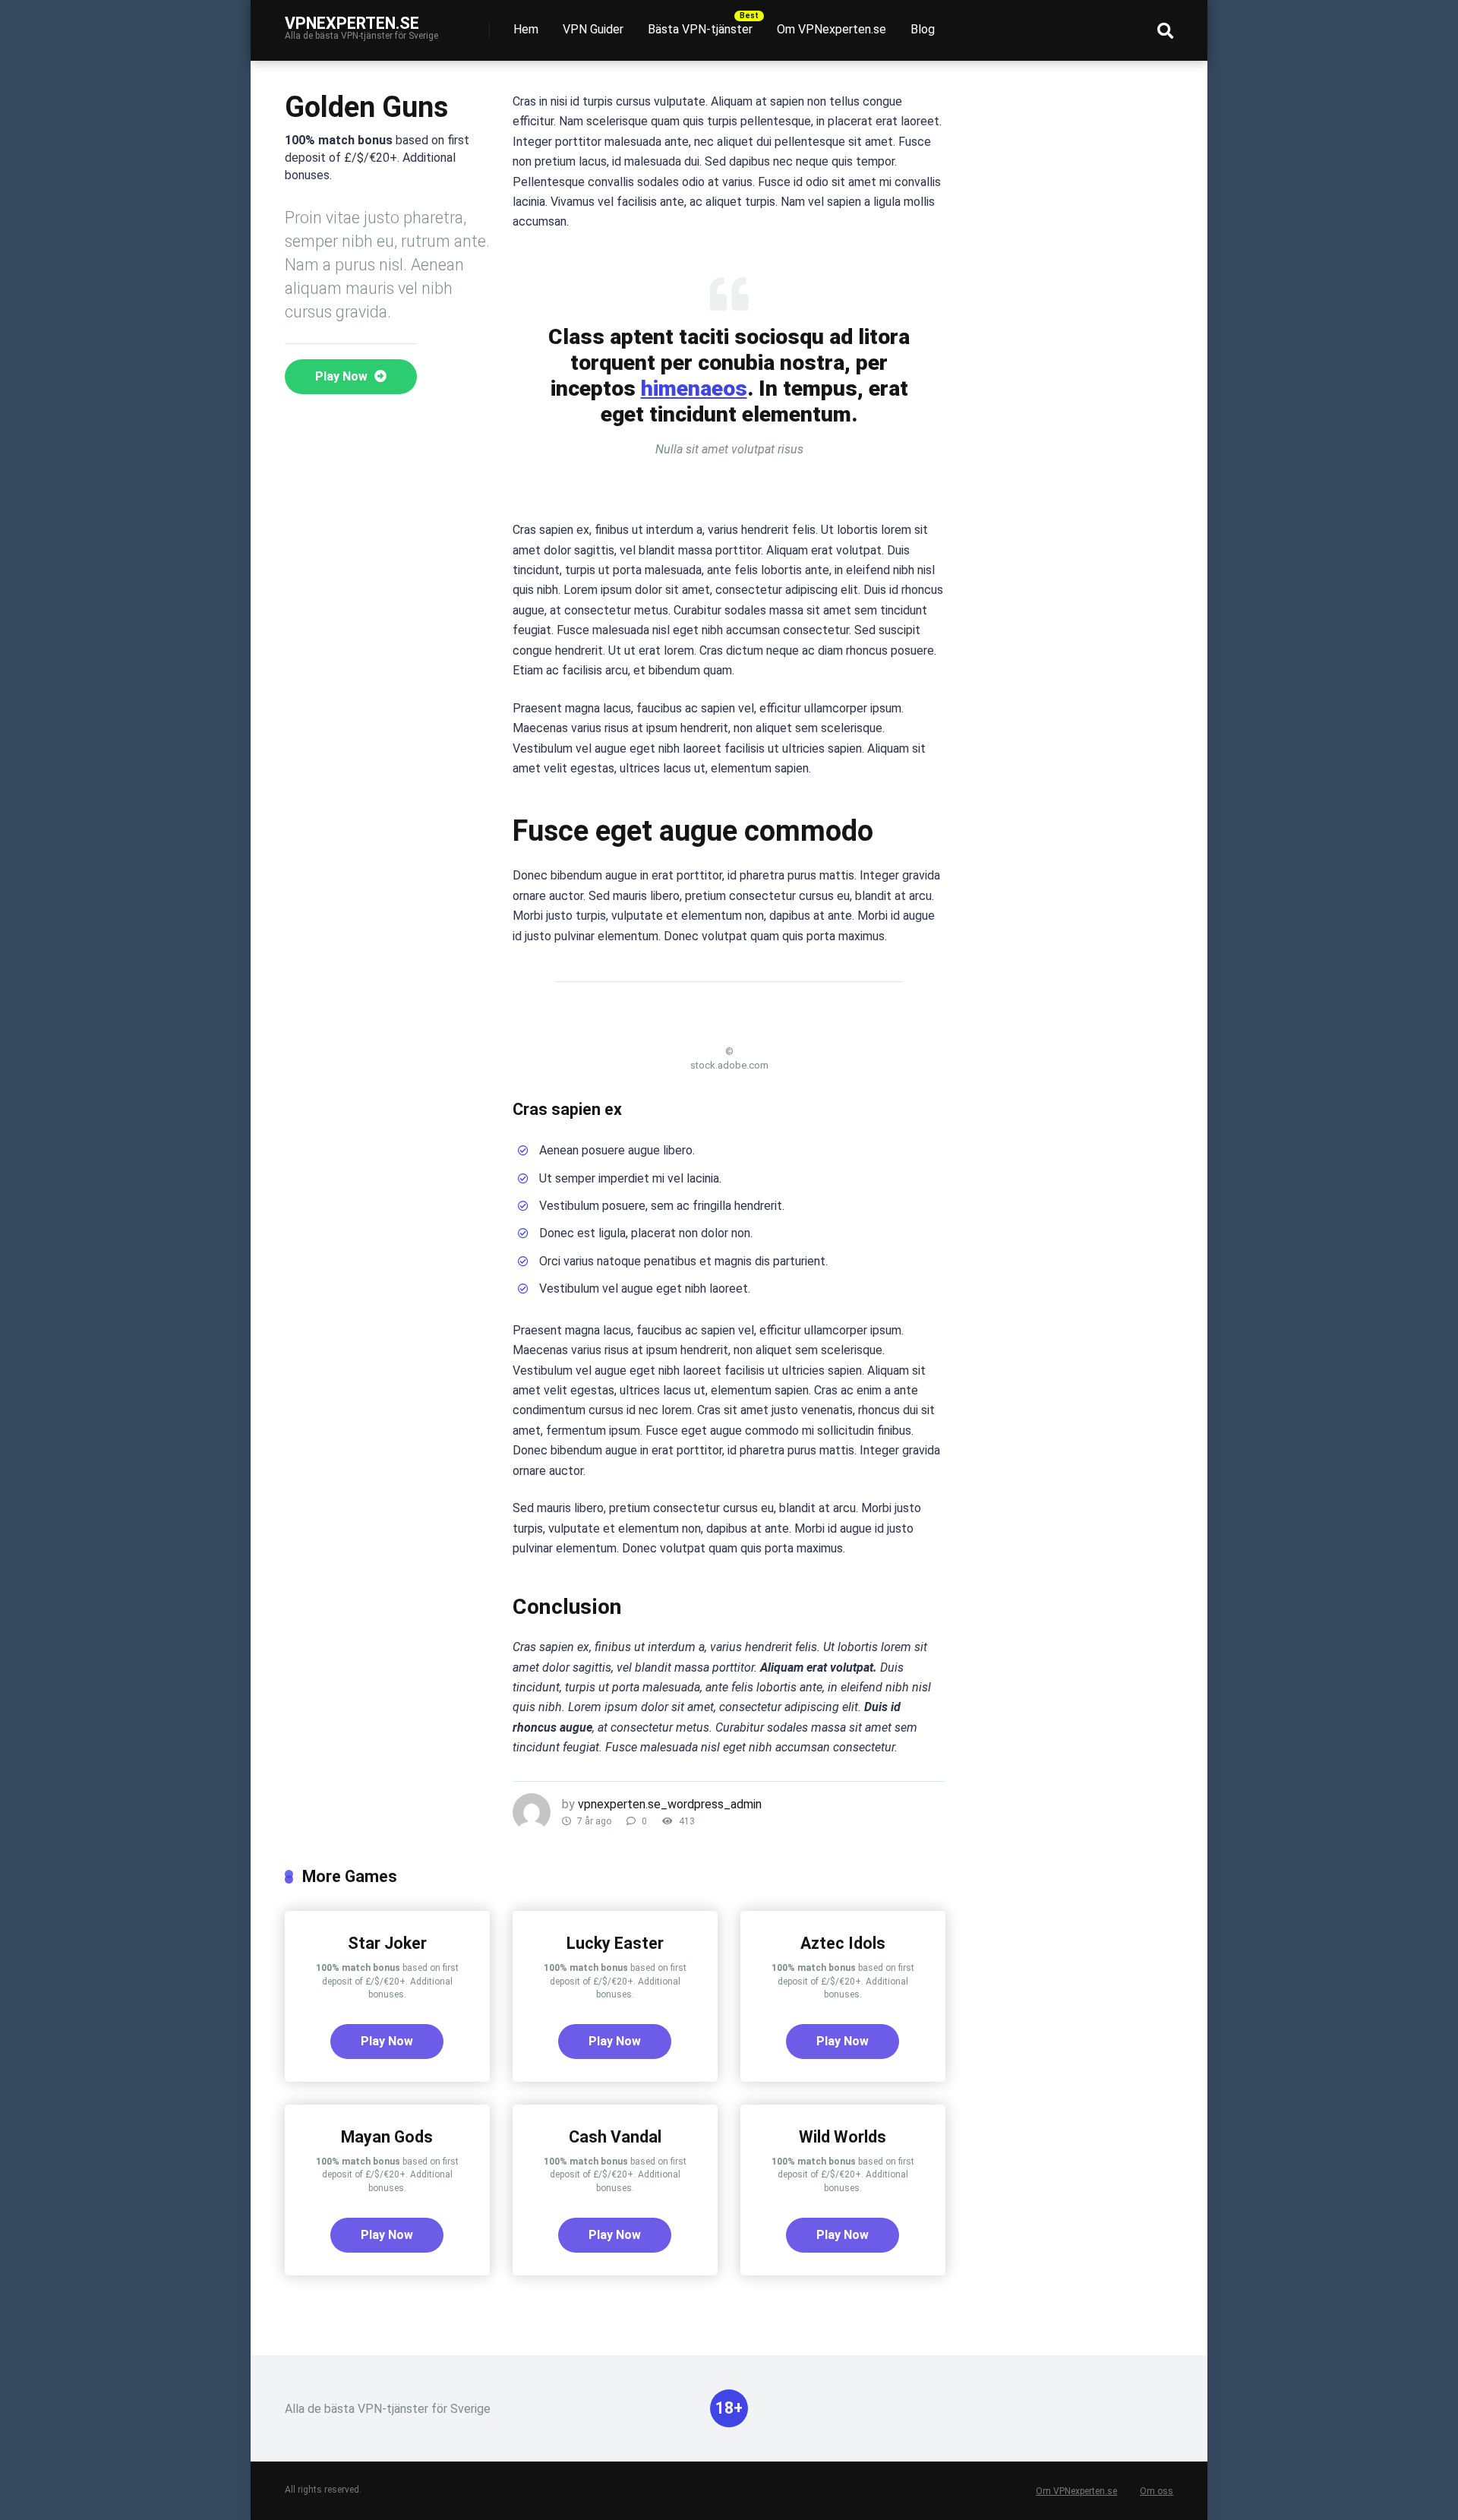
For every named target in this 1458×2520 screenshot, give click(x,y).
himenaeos (694, 388)
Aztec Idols (843, 1943)
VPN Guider (593, 29)
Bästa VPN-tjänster (700, 29)
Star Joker (387, 1943)
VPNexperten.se (352, 22)
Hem (526, 29)
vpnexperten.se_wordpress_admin (670, 1804)
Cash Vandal (615, 2137)
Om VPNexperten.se (832, 29)
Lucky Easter (615, 1943)
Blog (923, 29)
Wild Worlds (843, 2137)
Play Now (343, 376)
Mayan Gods (387, 2137)
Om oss (1157, 2491)
